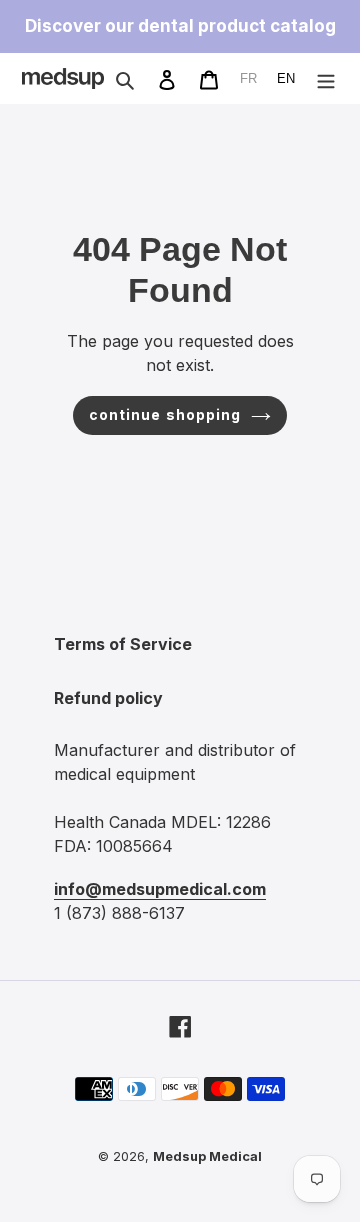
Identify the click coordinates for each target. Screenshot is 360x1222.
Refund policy (108, 698)
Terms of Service (123, 644)
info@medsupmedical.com (160, 889)
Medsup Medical (207, 1156)
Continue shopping (165, 415)
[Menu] (326, 78)
